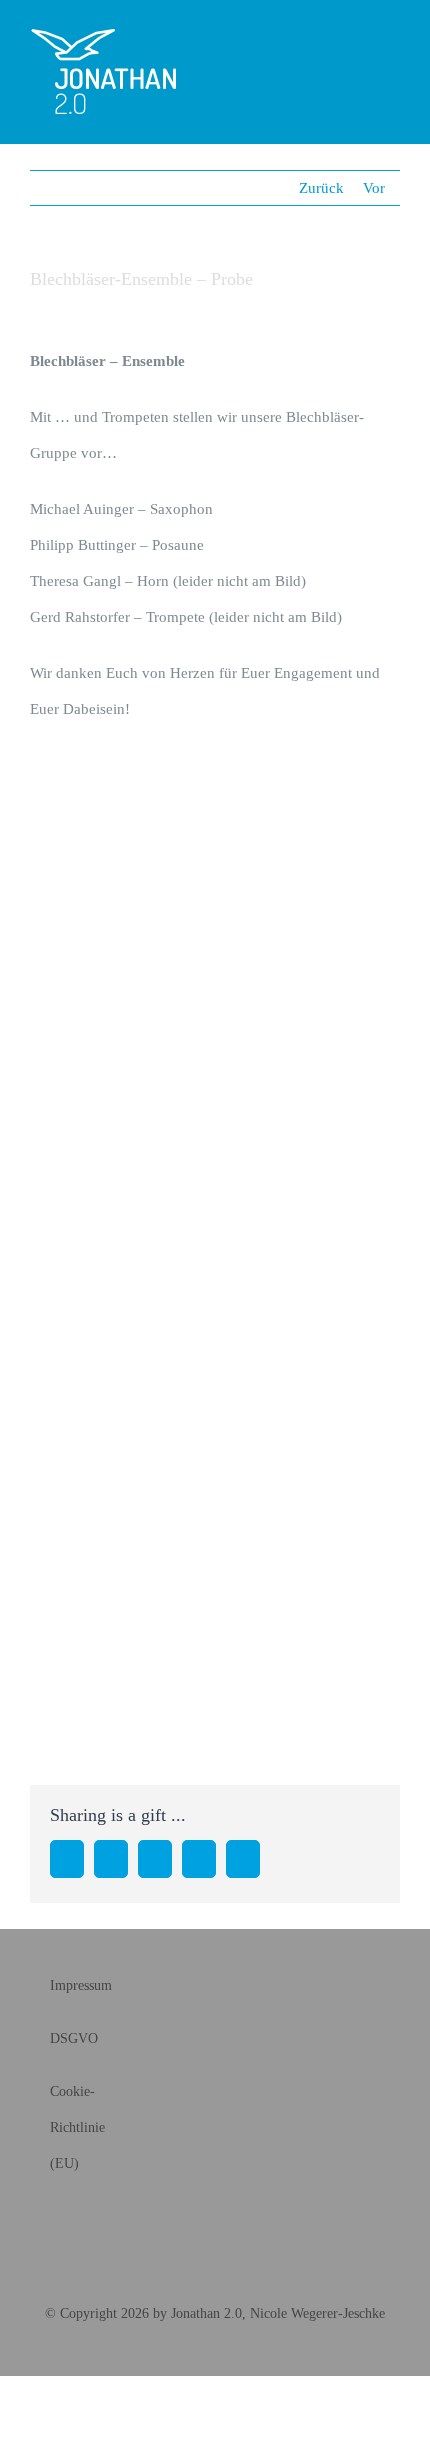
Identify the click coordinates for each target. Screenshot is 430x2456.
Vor (374, 188)
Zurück (321, 188)
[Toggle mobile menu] (392, 50)
